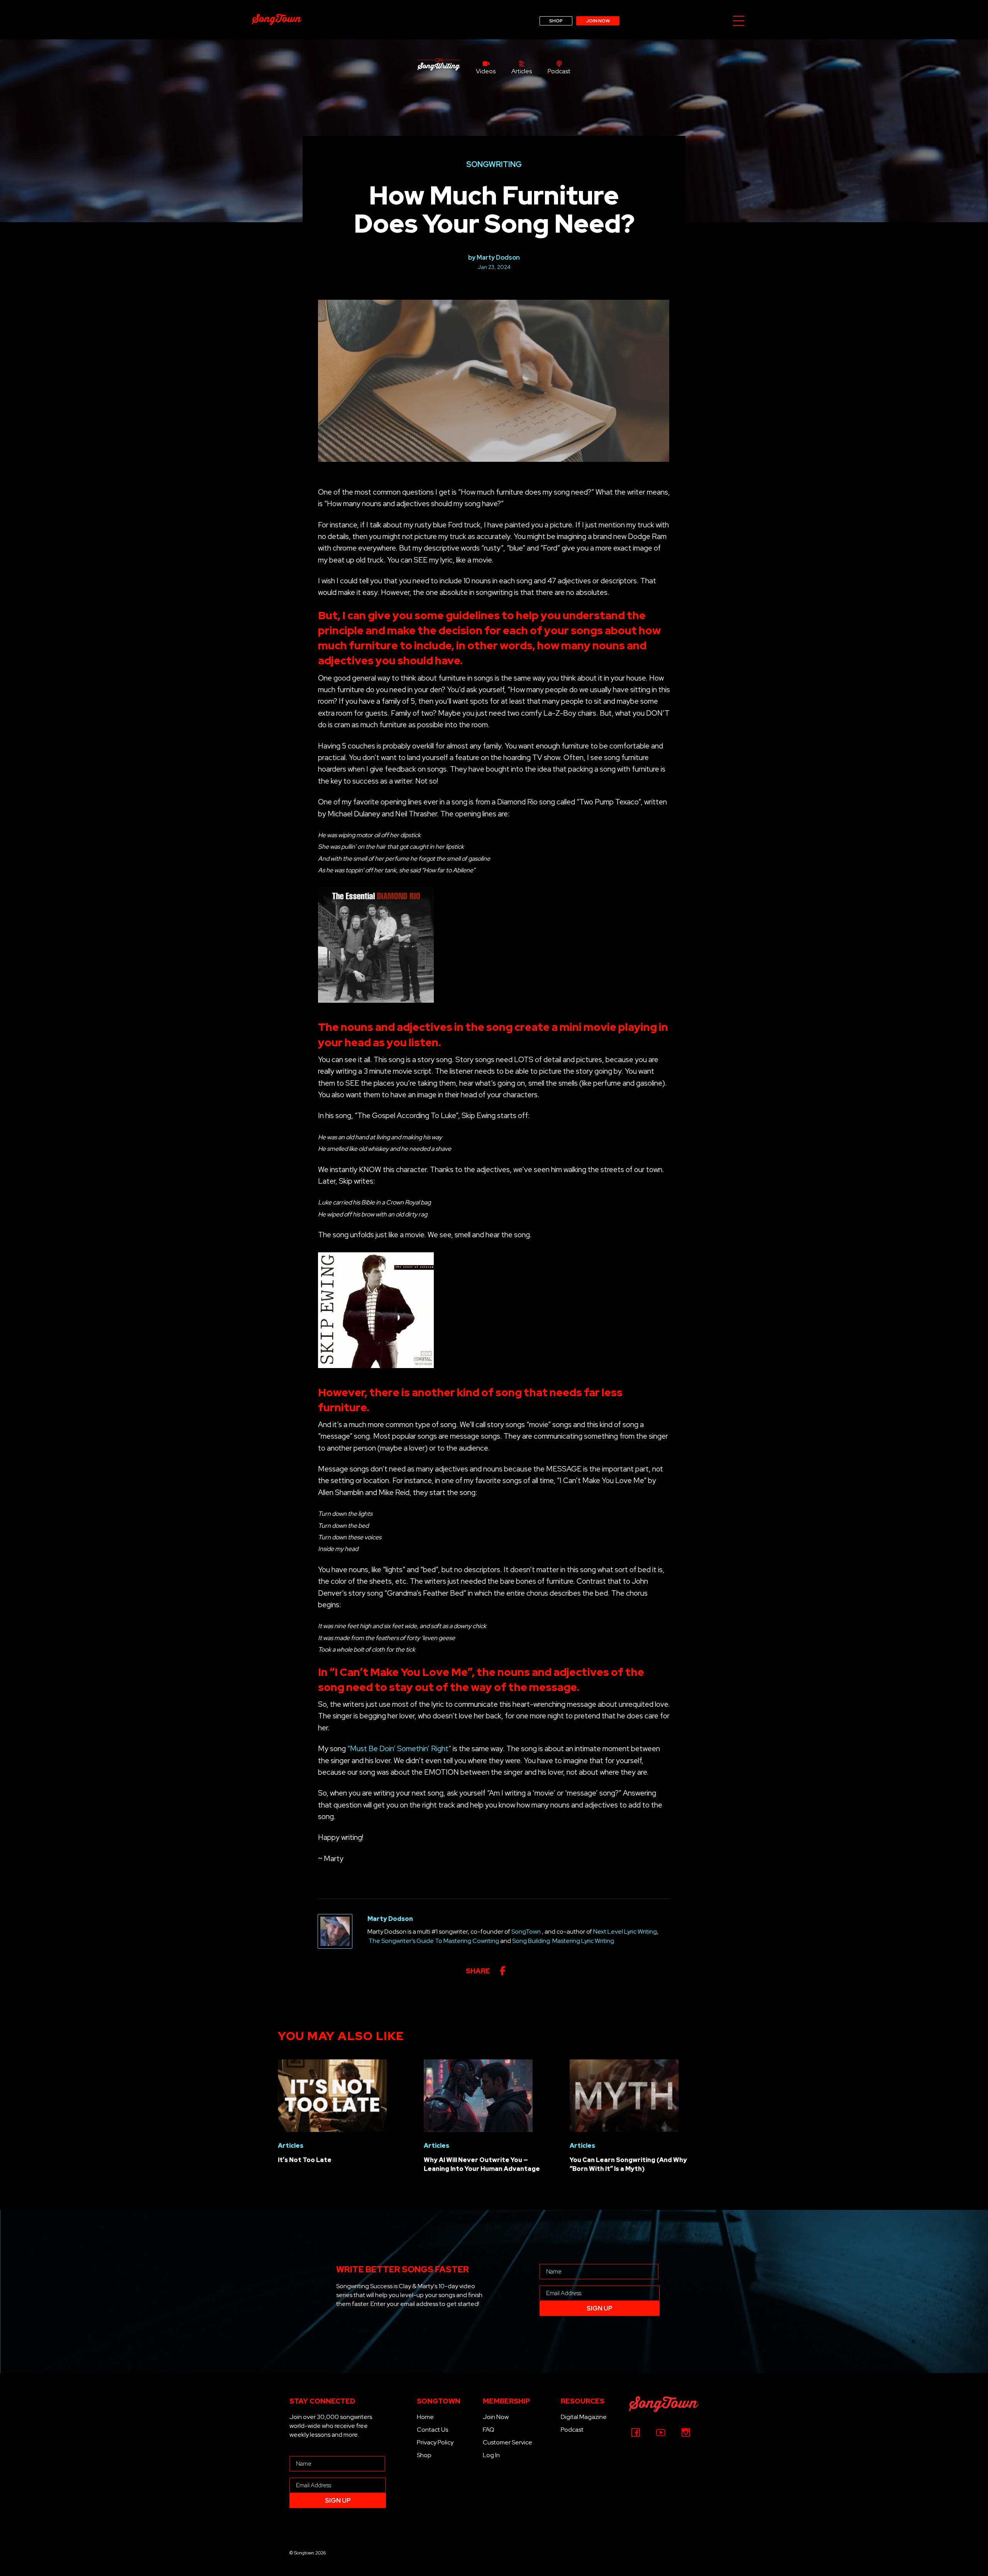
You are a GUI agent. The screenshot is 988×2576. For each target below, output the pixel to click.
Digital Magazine (584, 2417)
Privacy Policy (435, 2442)
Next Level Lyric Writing (625, 1932)
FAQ (489, 2430)
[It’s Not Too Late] (332, 2095)
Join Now (496, 2417)
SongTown (526, 1932)
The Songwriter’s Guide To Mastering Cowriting (434, 1941)
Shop (424, 2455)
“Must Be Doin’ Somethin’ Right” (399, 1749)
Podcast (572, 2430)
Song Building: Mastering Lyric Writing (563, 1941)
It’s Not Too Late (305, 2160)
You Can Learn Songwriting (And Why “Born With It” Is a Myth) (628, 2164)
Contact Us (432, 2430)
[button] (739, 21)
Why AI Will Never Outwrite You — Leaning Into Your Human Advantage (482, 2164)
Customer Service (508, 2442)
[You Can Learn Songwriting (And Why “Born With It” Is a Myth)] (624, 2095)
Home (425, 2417)
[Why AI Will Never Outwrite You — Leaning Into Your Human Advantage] (478, 2095)
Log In (491, 2455)
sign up (600, 2308)
